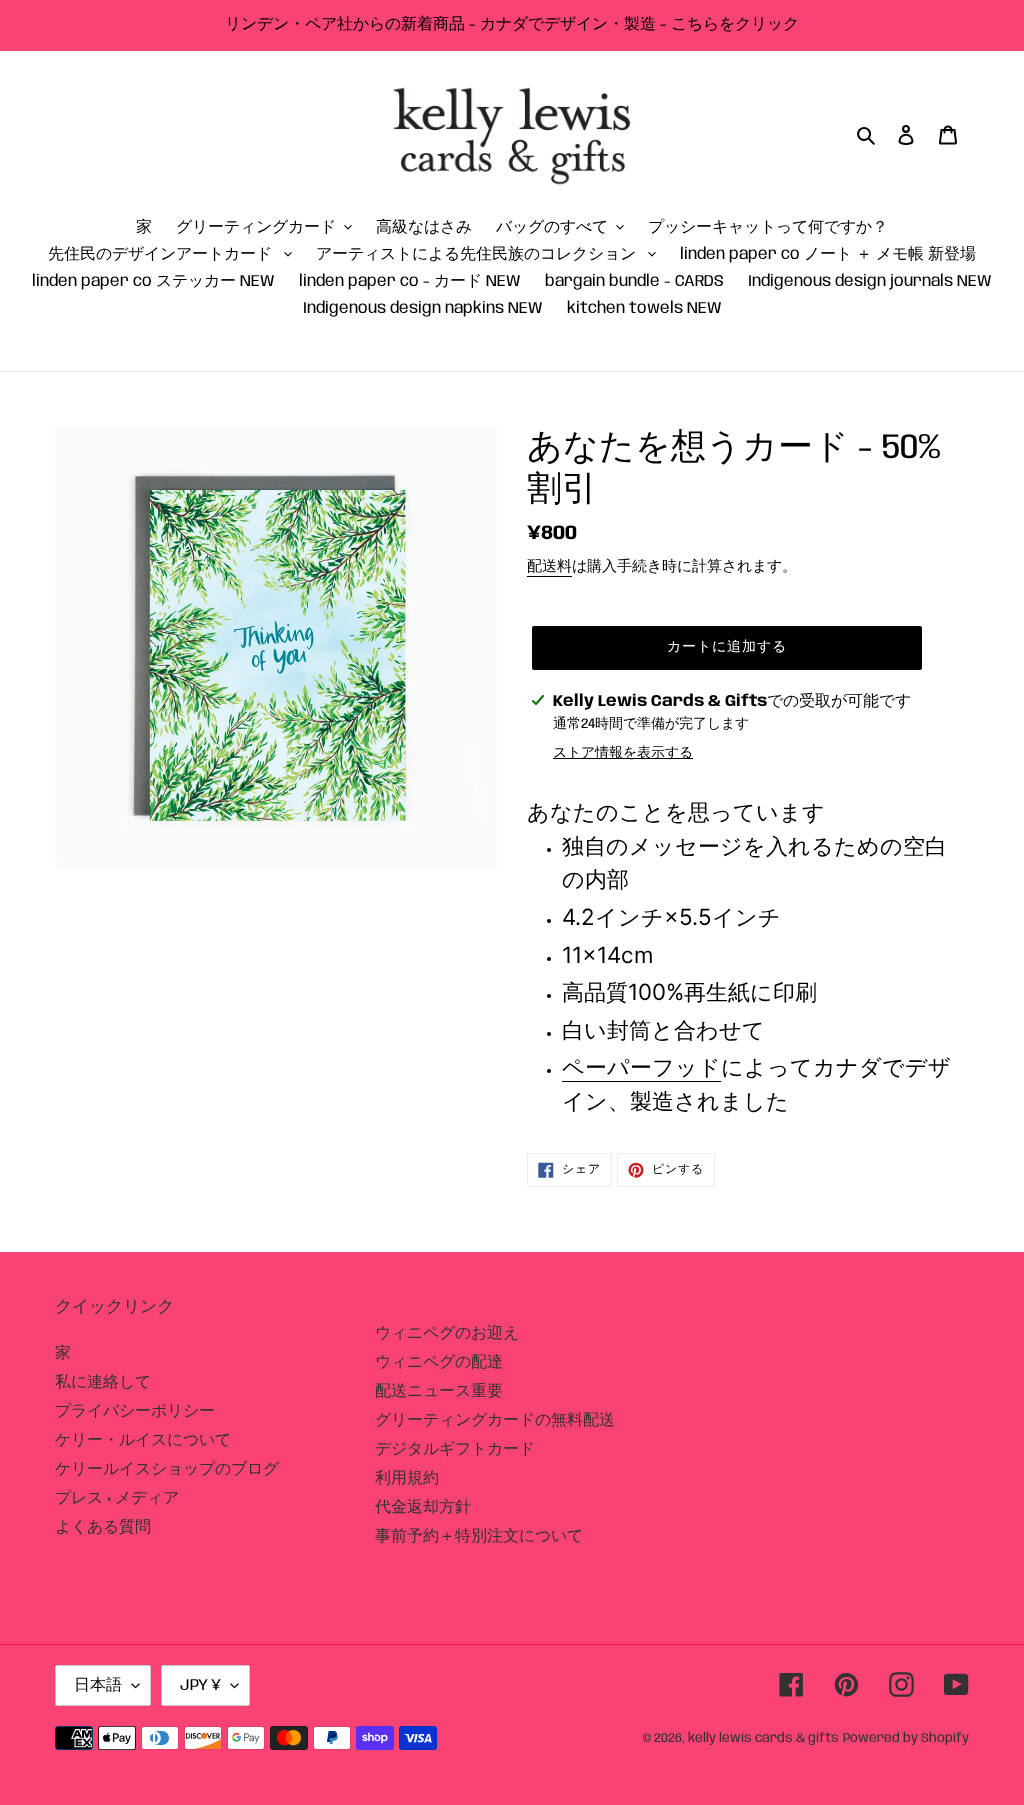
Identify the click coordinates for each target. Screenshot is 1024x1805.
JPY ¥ (200, 1685)
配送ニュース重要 (439, 1391)
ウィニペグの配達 (439, 1362)
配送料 (549, 567)
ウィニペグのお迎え (447, 1333)
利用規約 (407, 1478)
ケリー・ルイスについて (143, 1440)
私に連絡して (103, 1382)
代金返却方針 (423, 1507)
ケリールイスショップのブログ (167, 1469)
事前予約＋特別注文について (479, 1536)
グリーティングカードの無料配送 (495, 1420)
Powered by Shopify (906, 1738)
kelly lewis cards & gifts (763, 1738)
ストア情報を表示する (623, 753)
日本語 (98, 1685)
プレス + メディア (117, 1498)
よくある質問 (103, 1527)
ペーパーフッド (641, 1066)
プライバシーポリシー (135, 1411)
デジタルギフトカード (455, 1449)
